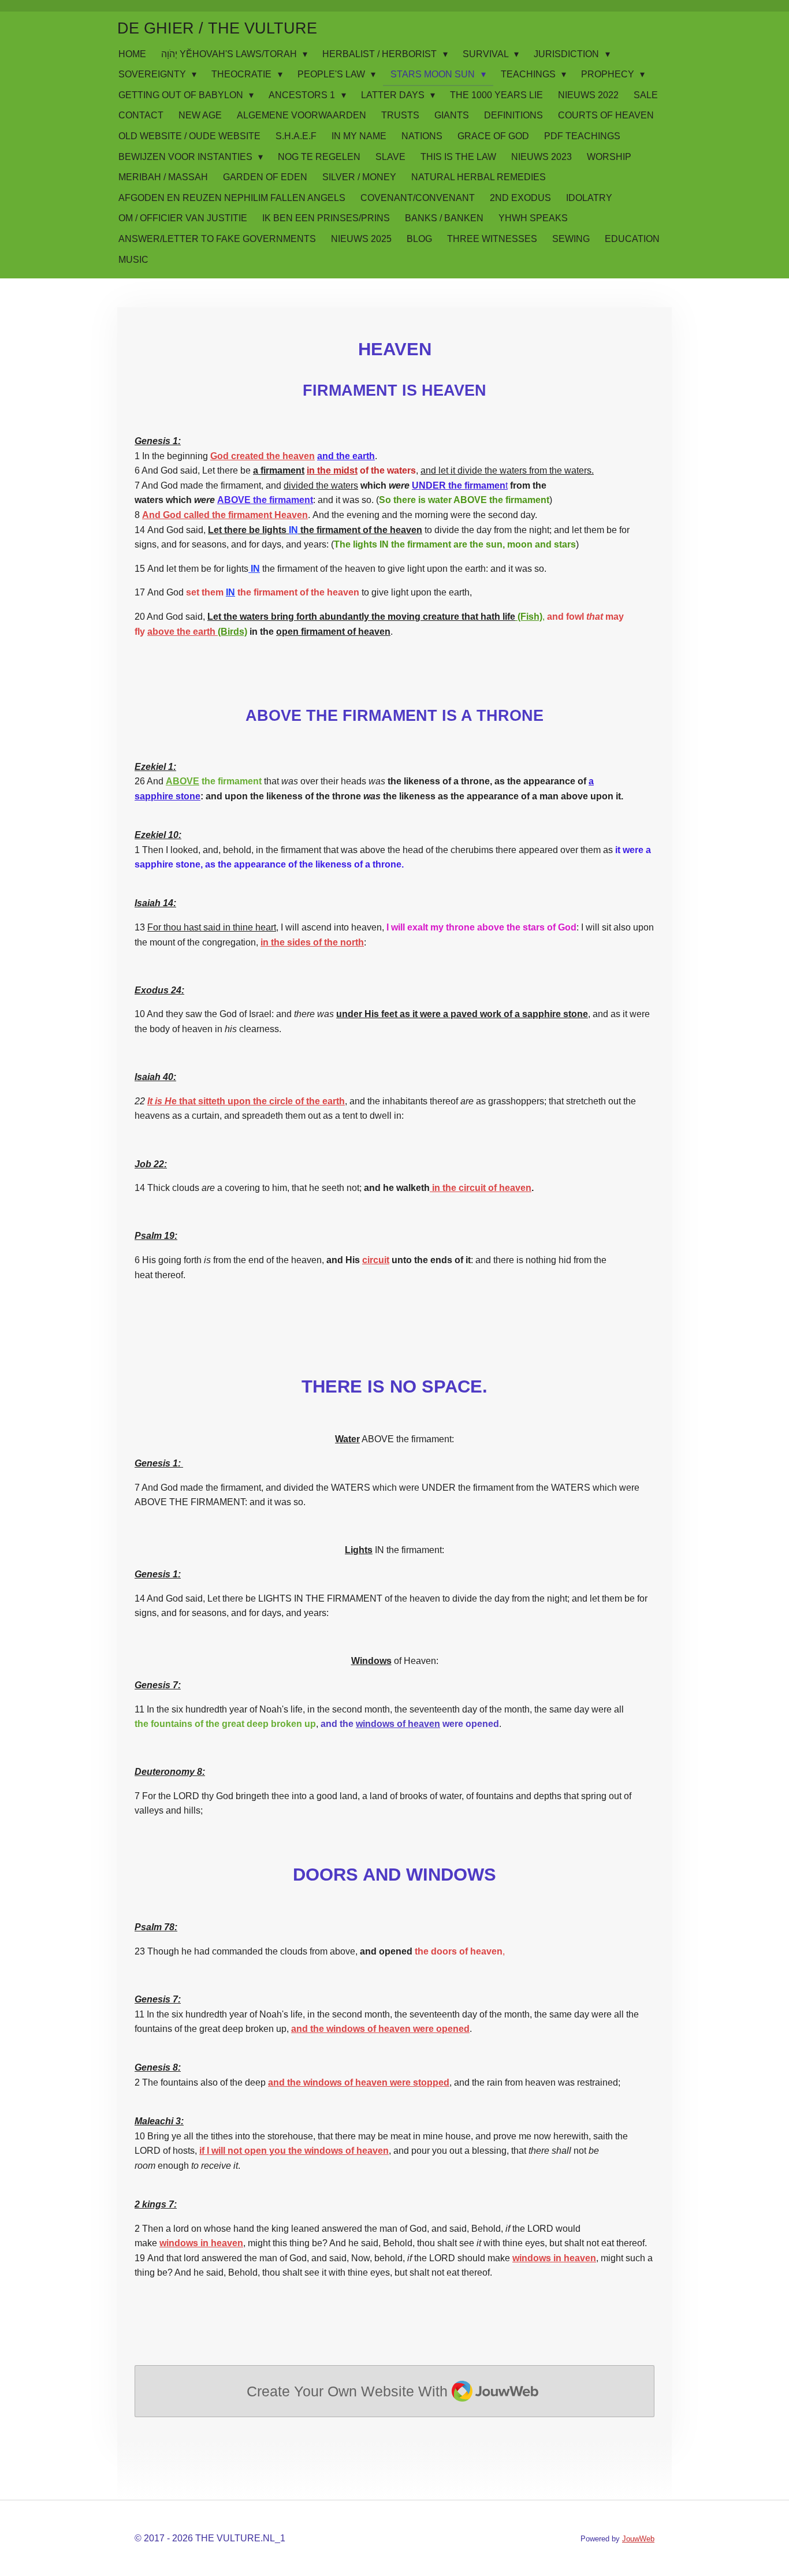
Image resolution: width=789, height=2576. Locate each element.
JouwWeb (638, 2539)
